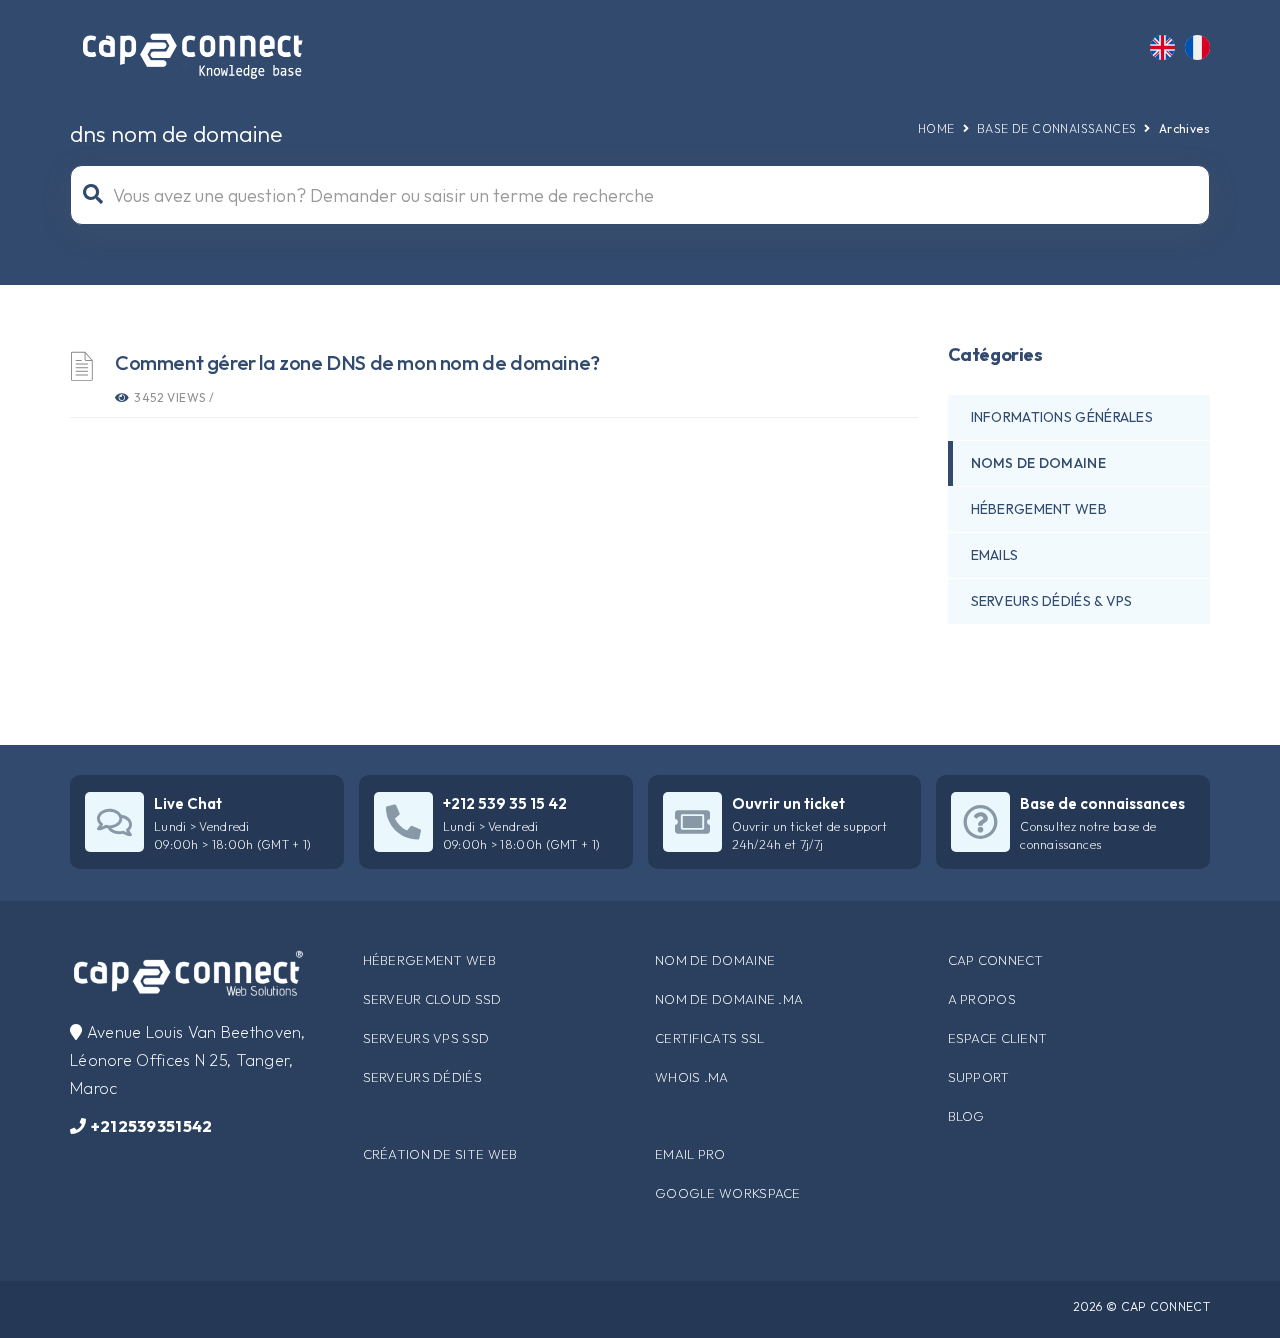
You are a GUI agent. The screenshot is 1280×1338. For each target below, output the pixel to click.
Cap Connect (996, 960)
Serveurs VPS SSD (426, 1038)
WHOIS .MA (692, 1077)
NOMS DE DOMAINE (1039, 463)
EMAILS (995, 555)
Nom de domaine (715, 960)
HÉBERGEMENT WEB (1039, 509)
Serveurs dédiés (423, 1077)
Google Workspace (728, 1193)
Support (979, 1077)
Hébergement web (430, 960)
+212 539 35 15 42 (505, 803)
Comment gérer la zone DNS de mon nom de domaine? (357, 362)
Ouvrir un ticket (788, 803)
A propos (982, 999)
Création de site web (440, 1154)
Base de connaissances (1102, 803)
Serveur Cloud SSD (432, 999)
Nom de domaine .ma (729, 999)
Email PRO (690, 1154)
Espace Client (998, 1038)
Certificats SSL (710, 1038)
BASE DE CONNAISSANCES (1056, 128)
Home (936, 128)
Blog (966, 1116)
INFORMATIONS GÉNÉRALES (1062, 417)
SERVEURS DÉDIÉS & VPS (1052, 601)
